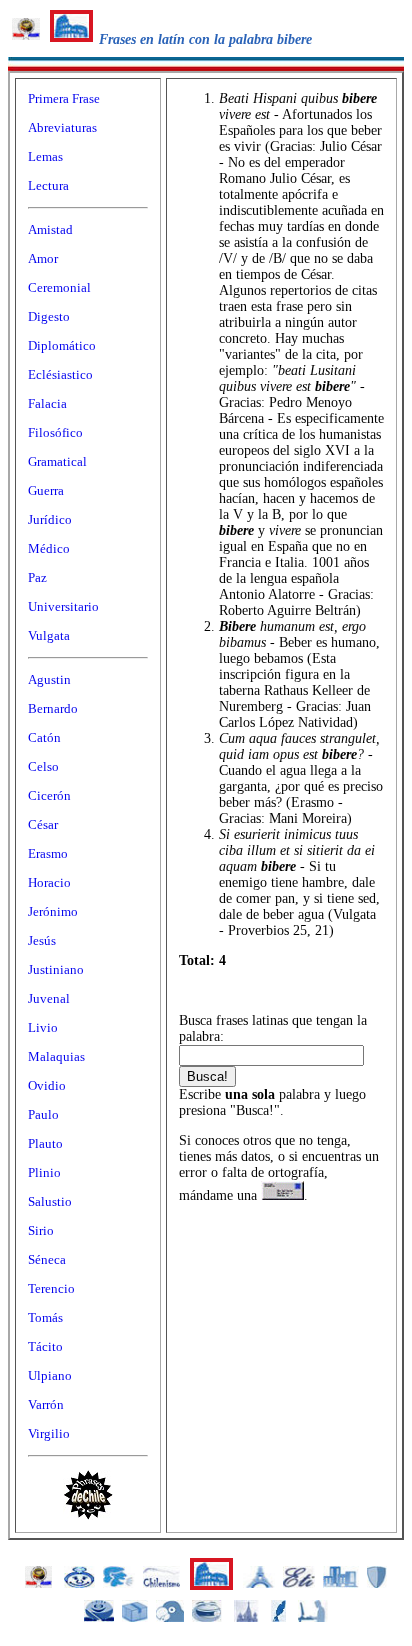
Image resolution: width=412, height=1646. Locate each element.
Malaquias (56, 1056)
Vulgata (49, 635)
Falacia (47, 403)
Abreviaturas (62, 127)
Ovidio (47, 1085)
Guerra (46, 490)
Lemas (45, 156)
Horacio (49, 882)
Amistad (50, 229)
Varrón (46, 1404)
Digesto (49, 316)
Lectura (48, 185)
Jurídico (50, 519)
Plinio (44, 1172)
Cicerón (49, 795)
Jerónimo (53, 911)
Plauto (45, 1143)
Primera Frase (64, 98)
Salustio (50, 1201)
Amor (43, 258)
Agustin (49, 679)
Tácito (45, 1346)
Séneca (47, 1259)
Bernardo (53, 708)
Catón (44, 737)
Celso (43, 766)
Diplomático (62, 345)
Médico (49, 548)
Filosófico (55, 432)
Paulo (43, 1114)
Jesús (42, 940)
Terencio (51, 1288)
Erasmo (48, 853)
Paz (37, 577)
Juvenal (49, 998)
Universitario (63, 606)
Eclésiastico (60, 374)
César (43, 824)
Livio (43, 1027)
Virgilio (49, 1433)
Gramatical (57, 461)
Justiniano (56, 969)
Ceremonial (59, 287)
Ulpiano (50, 1375)
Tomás (45, 1317)
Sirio (41, 1230)
